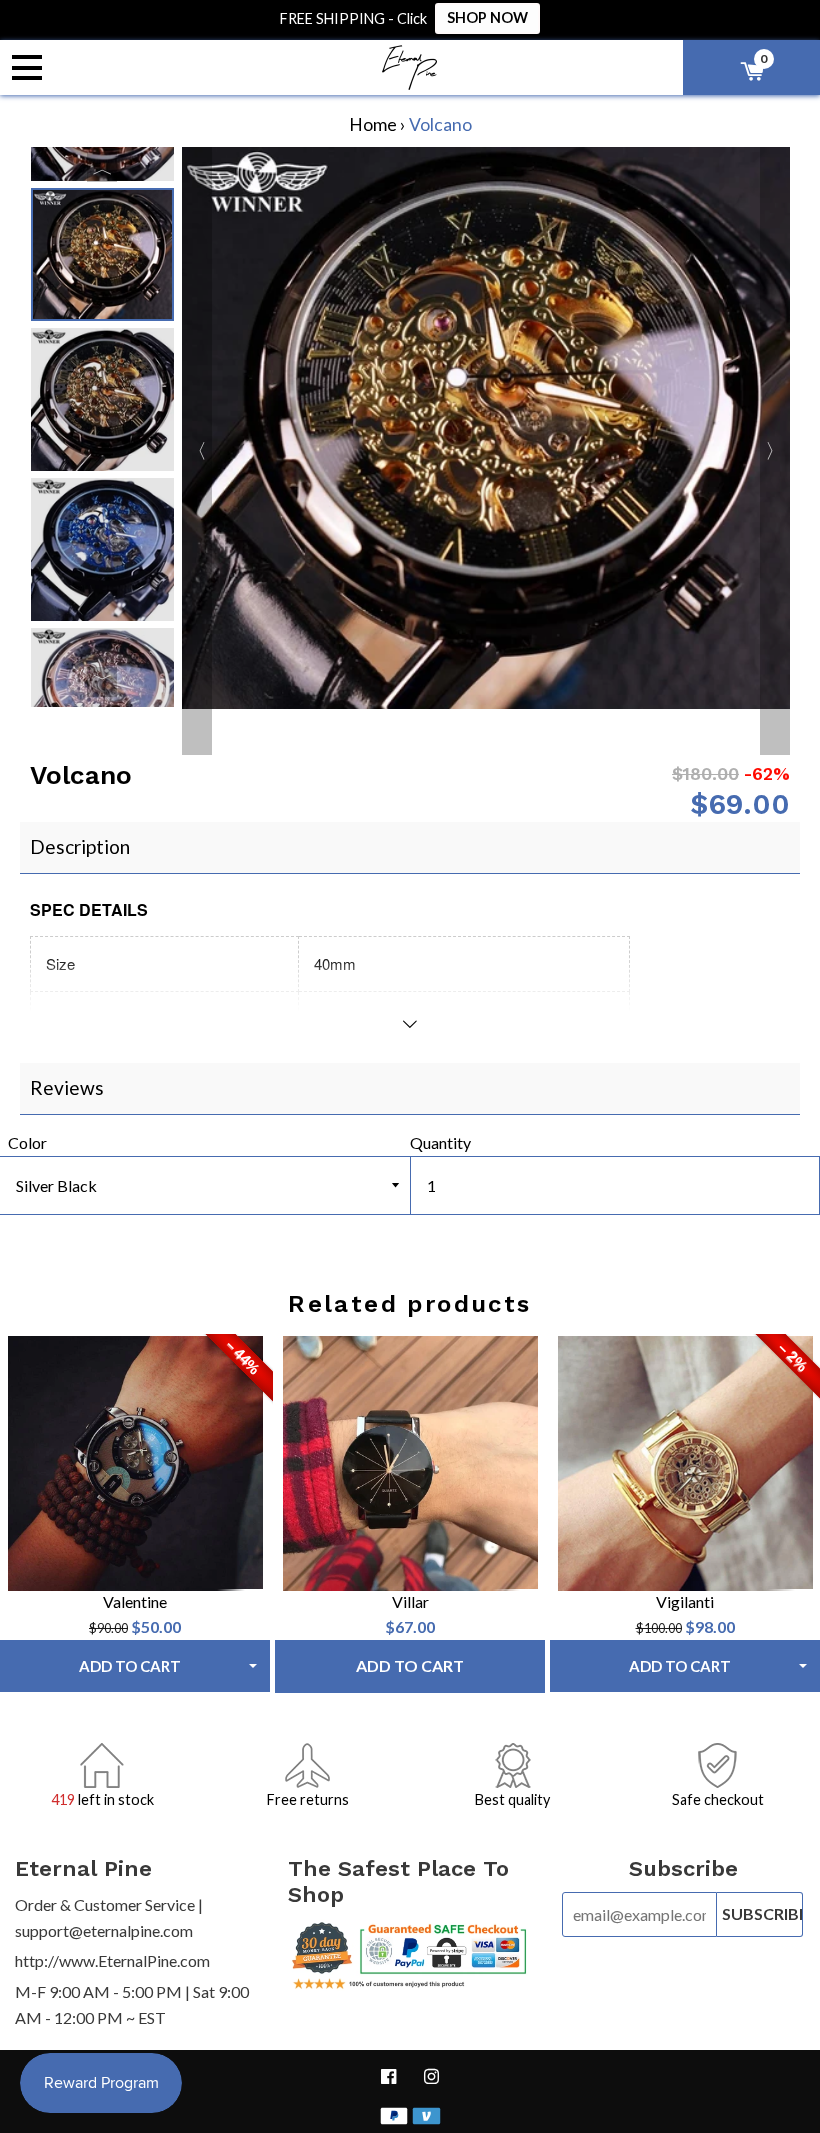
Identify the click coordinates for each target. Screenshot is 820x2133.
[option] (102, 254)
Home (373, 124)
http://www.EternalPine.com (112, 1960)
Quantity (440, 1142)
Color (27, 1142)
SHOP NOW (487, 17)
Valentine (135, 1601)
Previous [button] (102, 167)
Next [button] (102, 682)
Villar (410, 1601)
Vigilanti (685, 1601)
